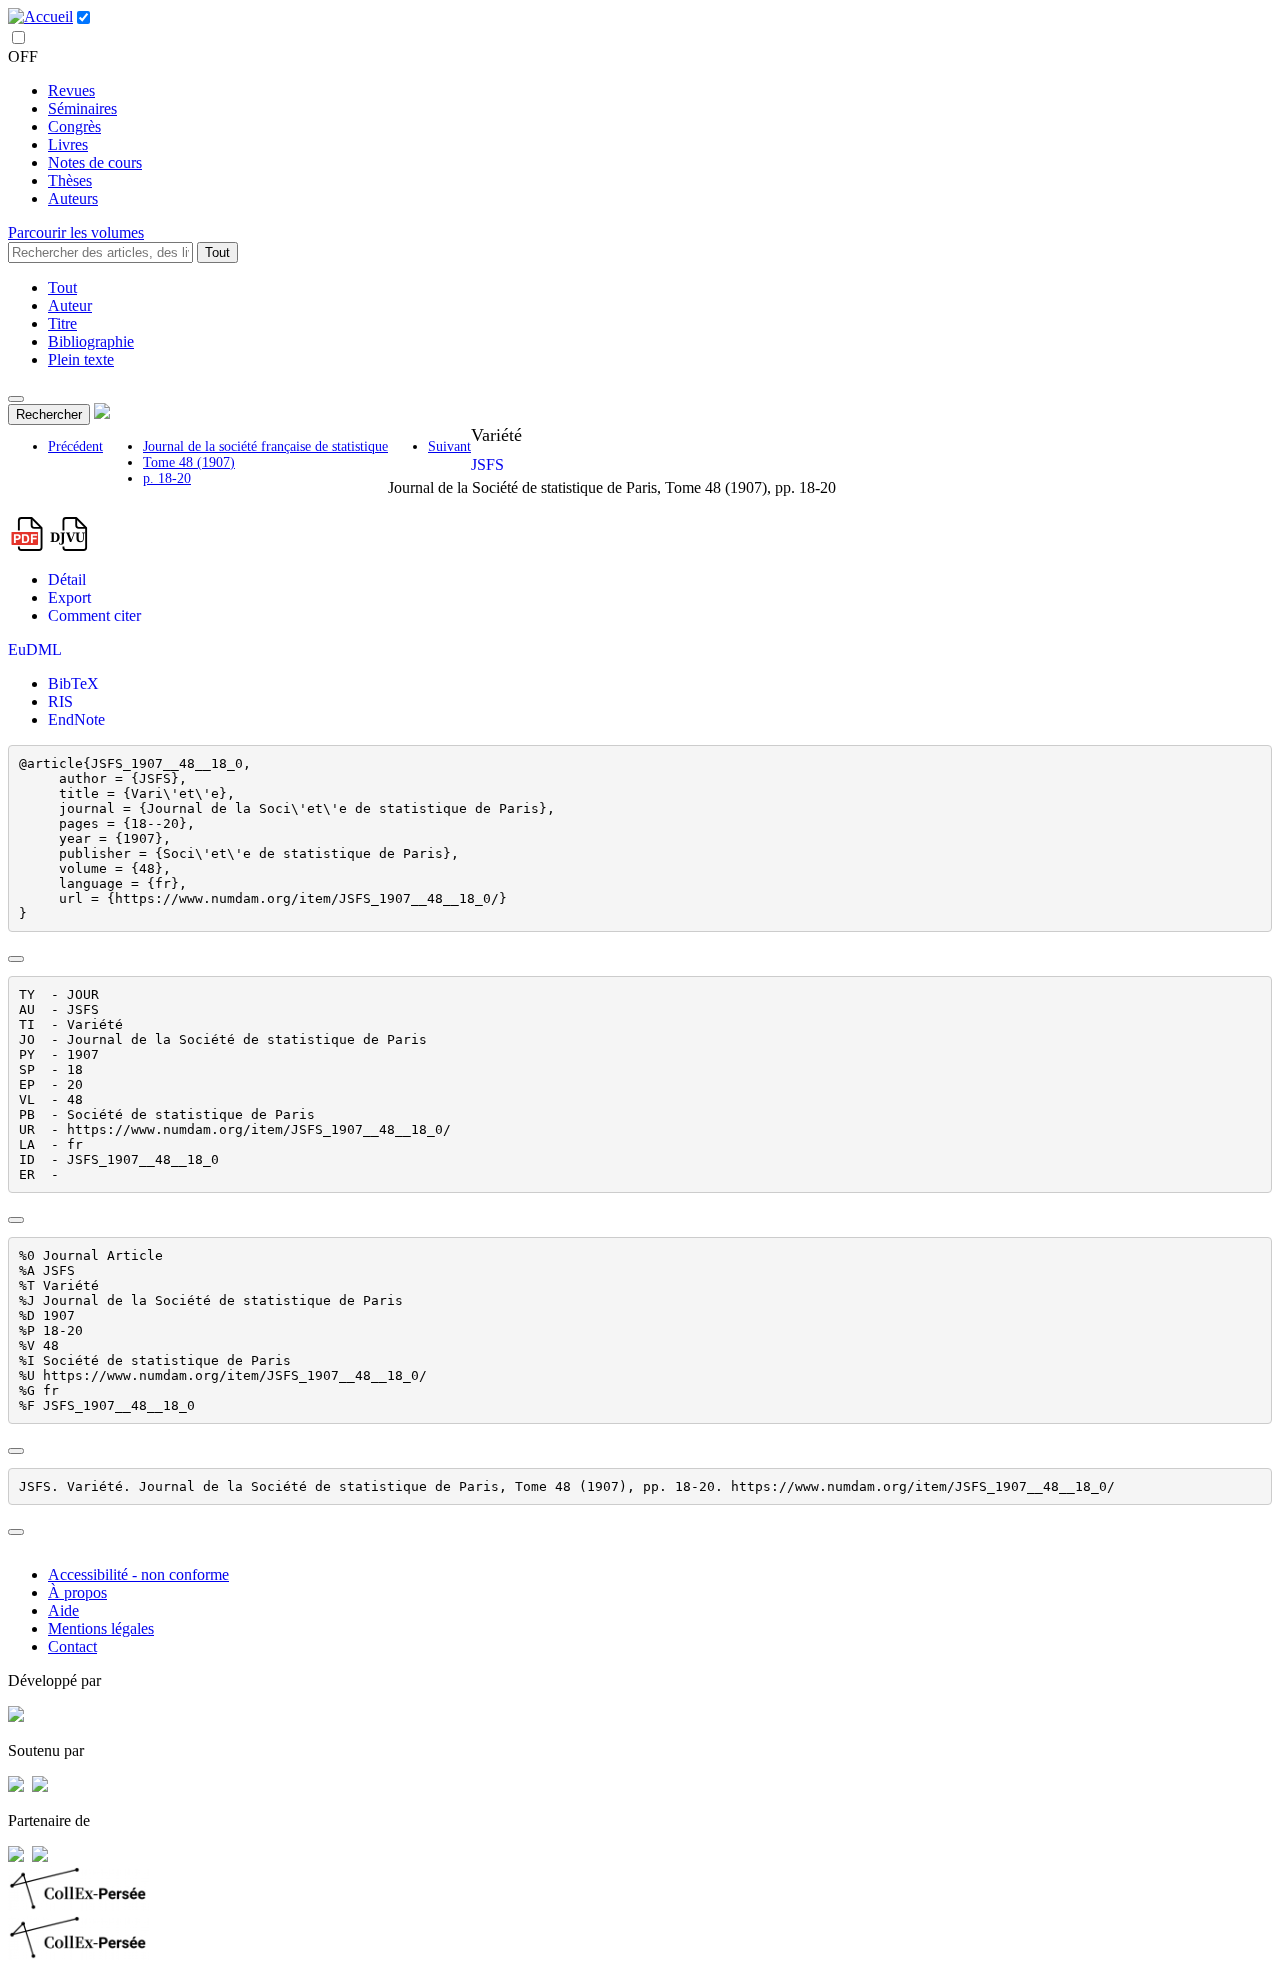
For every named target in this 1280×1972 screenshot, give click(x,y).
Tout (217, 252)
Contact (72, 1646)
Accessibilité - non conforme (138, 1574)
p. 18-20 (167, 478)
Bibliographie (91, 341)
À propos (77, 1592)
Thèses (70, 180)
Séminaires (82, 108)
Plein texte (81, 359)
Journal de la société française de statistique (265, 446)
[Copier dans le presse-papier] (16, 959)
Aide (63, 1610)
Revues (71, 90)
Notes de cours (95, 162)
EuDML (35, 649)
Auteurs (73, 198)
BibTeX (73, 683)
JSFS (487, 464)
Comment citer (94, 615)
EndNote (76, 719)
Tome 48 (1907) (189, 462)
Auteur (70, 305)
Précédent (75, 446)
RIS (60, 701)
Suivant (449, 446)
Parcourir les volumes (76, 232)
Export (69, 597)
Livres (68, 144)
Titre (62, 323)
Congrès (74, 126)
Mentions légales (101, 1628)
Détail (67, 579)
